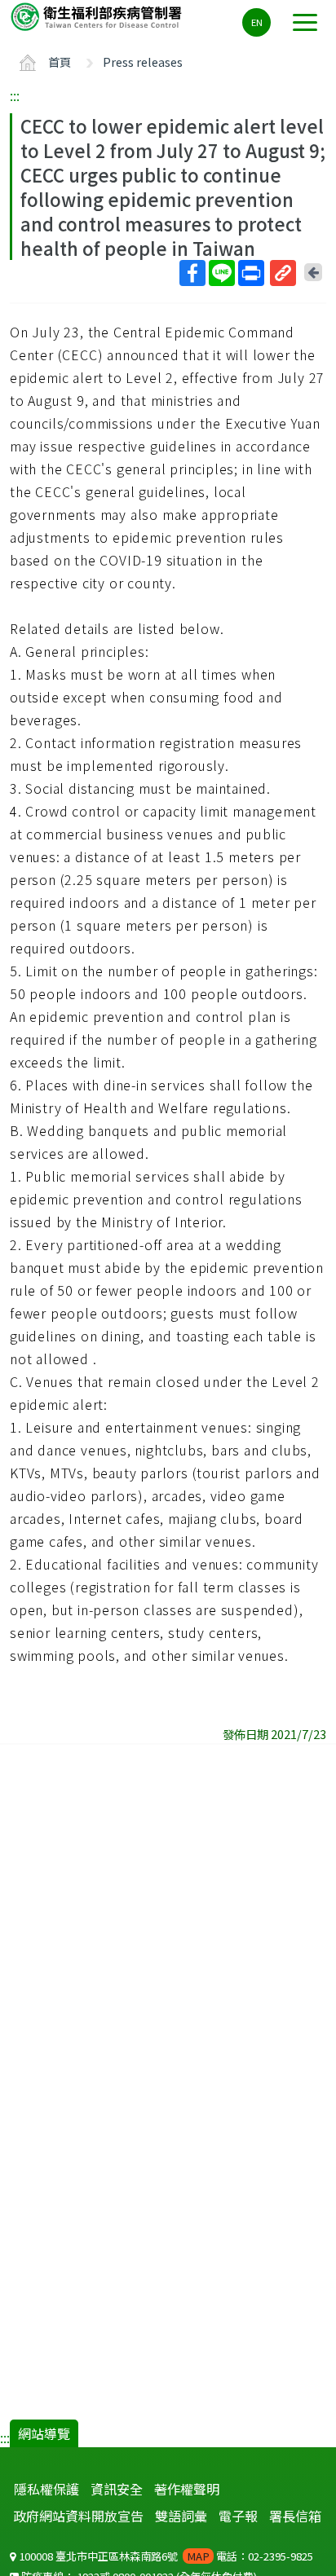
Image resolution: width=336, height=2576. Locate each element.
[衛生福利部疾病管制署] (98, 16)
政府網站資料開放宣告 (78, 2516)
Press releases (143, 62)
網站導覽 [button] (44, 2433)
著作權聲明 (187, 2489)
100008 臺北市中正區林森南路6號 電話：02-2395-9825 (165, 2556)
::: (15, 95)
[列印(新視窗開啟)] (251, 273)
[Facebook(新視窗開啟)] (192, 273)
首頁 (60, 62)
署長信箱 (295, 2516)
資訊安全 (117, 2489)
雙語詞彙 (181, 2516)
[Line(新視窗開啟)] (222, 273)
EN (257, 22)
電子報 (238, 2516)
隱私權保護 (46, 2489)
